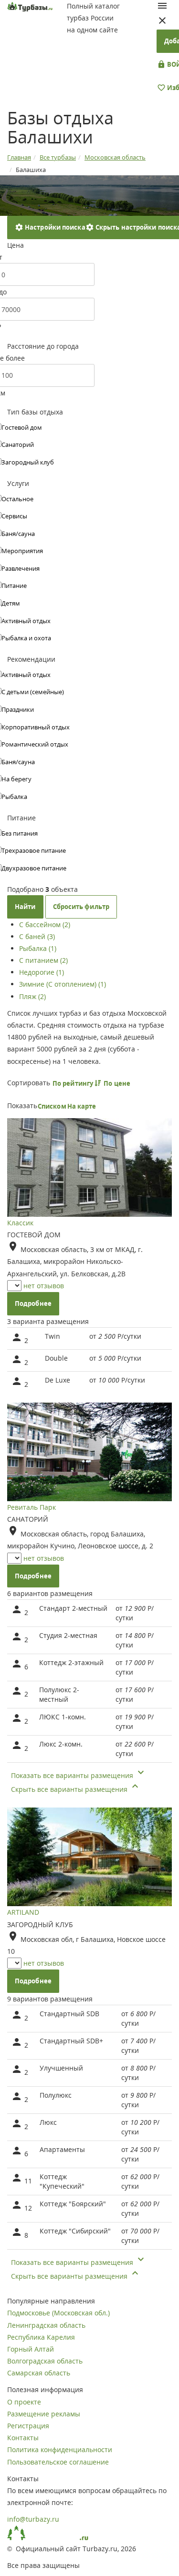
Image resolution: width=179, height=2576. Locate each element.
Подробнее (33, 1303)
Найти (25, 907)
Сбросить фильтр (81, 907)
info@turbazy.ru (33, 2519)
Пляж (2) (32, 996)
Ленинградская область (46, 2325)
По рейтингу (74, 1083)
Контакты (23, 2438)
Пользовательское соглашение (58, 2462)
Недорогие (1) (42, 972)
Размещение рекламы (44, 2414)
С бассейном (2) (45, 924)
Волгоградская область (45, 2361)
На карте (82, 1106)
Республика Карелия (41, 2337)
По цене (118, 1083)
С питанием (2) (43, 960)
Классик (20, 1223)
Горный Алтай (31, 2349)
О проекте (24, 2402)
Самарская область (39, 2373)
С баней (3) (37, 936)
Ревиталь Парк (32, 1507)
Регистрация (28, 2426)
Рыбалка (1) (38, 948)
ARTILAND (23, 1912)
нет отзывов (44, 1286)
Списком (52, 1106)
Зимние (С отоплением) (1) (63, 984)
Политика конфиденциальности (60, 2450)
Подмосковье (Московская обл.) (58, 2313)
